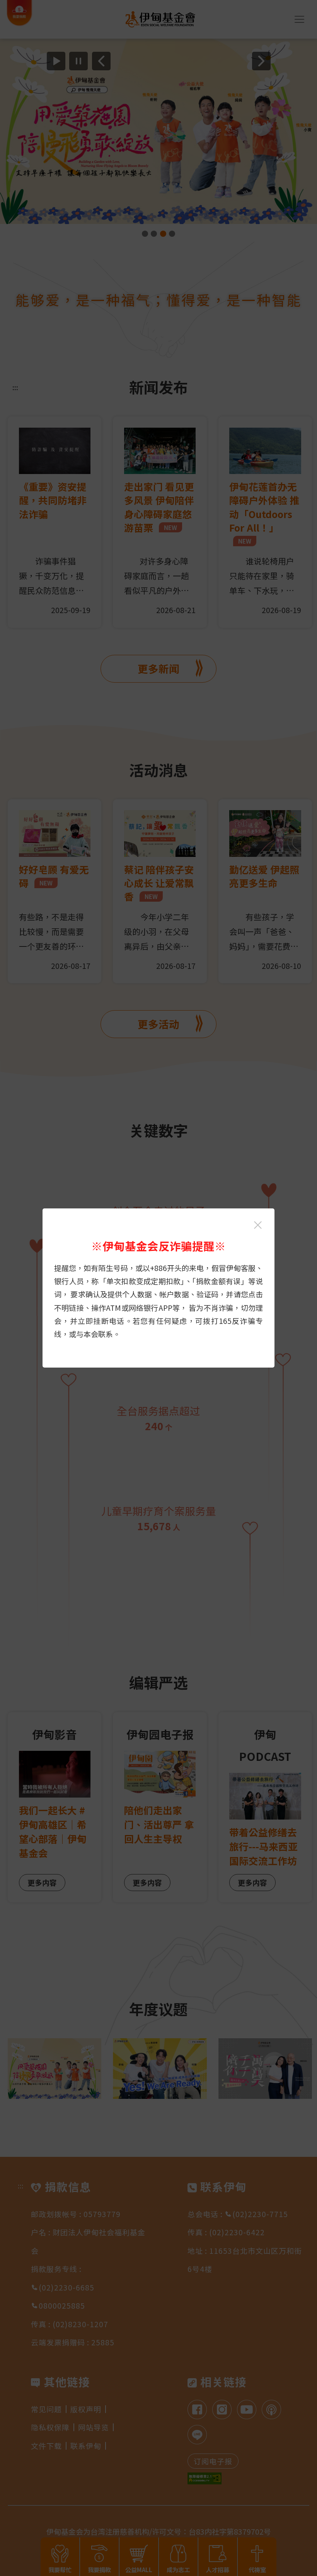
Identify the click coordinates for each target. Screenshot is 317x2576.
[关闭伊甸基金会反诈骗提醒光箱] (258, 1225)
